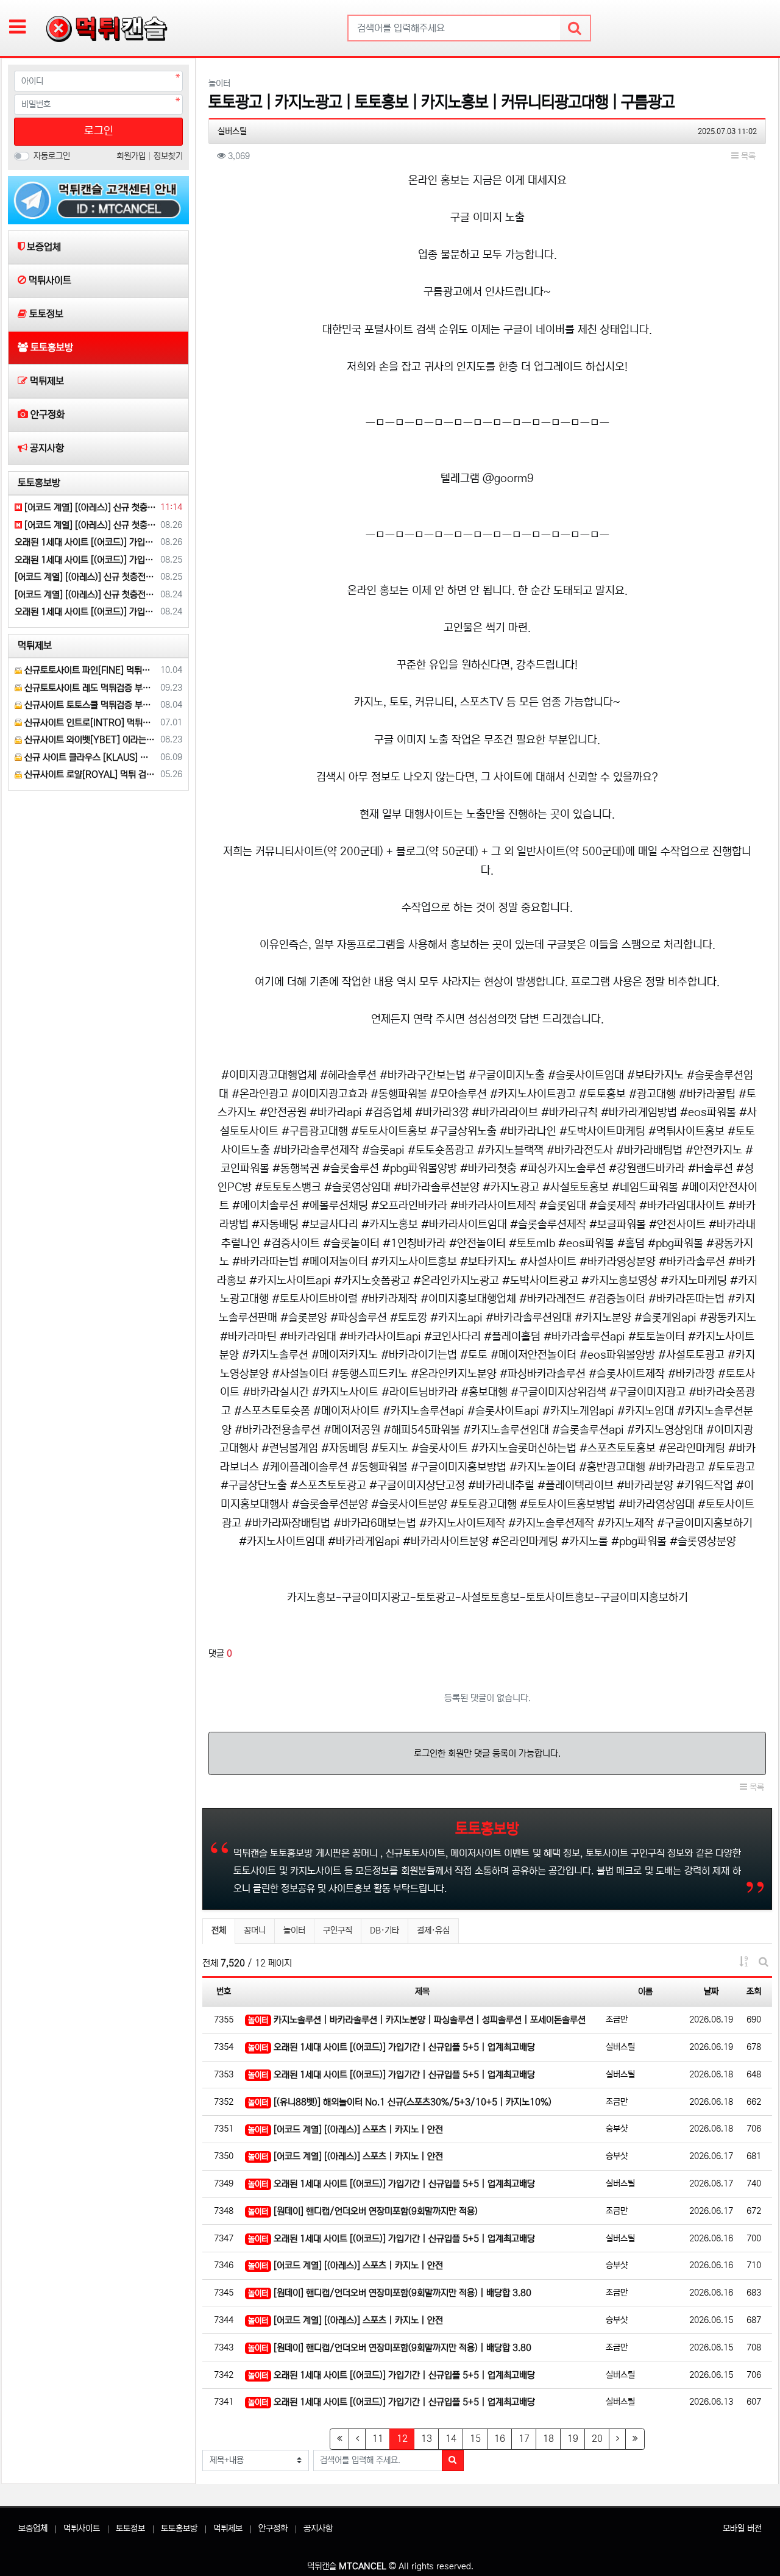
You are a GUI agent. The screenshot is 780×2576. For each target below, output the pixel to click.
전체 (219, 1930)
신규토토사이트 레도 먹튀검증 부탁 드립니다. (89, 688)
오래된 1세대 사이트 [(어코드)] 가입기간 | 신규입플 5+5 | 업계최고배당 (392, 2047)
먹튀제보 (228, 2528)
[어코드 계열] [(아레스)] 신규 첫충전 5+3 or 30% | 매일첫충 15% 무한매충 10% (89, 507)
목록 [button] (747, 156)
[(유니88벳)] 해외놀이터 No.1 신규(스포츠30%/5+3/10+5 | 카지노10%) (400, 2102)
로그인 (99, 131)
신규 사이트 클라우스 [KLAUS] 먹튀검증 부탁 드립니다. (89, 757)
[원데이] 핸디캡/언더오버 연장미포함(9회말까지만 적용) (363, 2211)
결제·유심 (433, 1930)
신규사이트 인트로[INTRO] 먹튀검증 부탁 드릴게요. (89, 723)
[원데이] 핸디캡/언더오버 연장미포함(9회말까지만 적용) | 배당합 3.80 (390, 2293)
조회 (754, 1991)
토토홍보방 (179, 2528)
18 (548, 2439)
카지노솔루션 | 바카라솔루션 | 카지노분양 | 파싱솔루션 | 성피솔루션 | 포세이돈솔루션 (417, 2020)
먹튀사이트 (82, 2528)
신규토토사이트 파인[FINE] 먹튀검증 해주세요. (89, 670)
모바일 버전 (742, 2528)
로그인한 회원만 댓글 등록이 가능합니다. (487, 1753)
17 (524, 2439)
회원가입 (132, 156)
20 (597, 2439)
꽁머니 (255, 1930)
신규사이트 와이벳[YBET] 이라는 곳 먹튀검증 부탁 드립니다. (89, 740)
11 (378, 2439)
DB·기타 (385, 1930)
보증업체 (33, 2528)
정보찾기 (168, 156)
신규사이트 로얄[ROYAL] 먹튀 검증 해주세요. (89, 774)
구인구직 (338, 1930)
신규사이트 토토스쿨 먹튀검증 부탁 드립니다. (89, 705)
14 (451, 2439)
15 (475, 2439)
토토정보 (130, 2528)
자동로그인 (52, 156)
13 (427, 2439)
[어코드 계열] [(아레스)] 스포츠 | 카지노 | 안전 (346, 2129)
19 (573, 2439)
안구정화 (273, 2528)
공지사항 (318, 2528)
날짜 (711, 1991)
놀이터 (294, 1930)
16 (500, 2439)
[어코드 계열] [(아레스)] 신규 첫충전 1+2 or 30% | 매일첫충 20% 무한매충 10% (85, 595)
